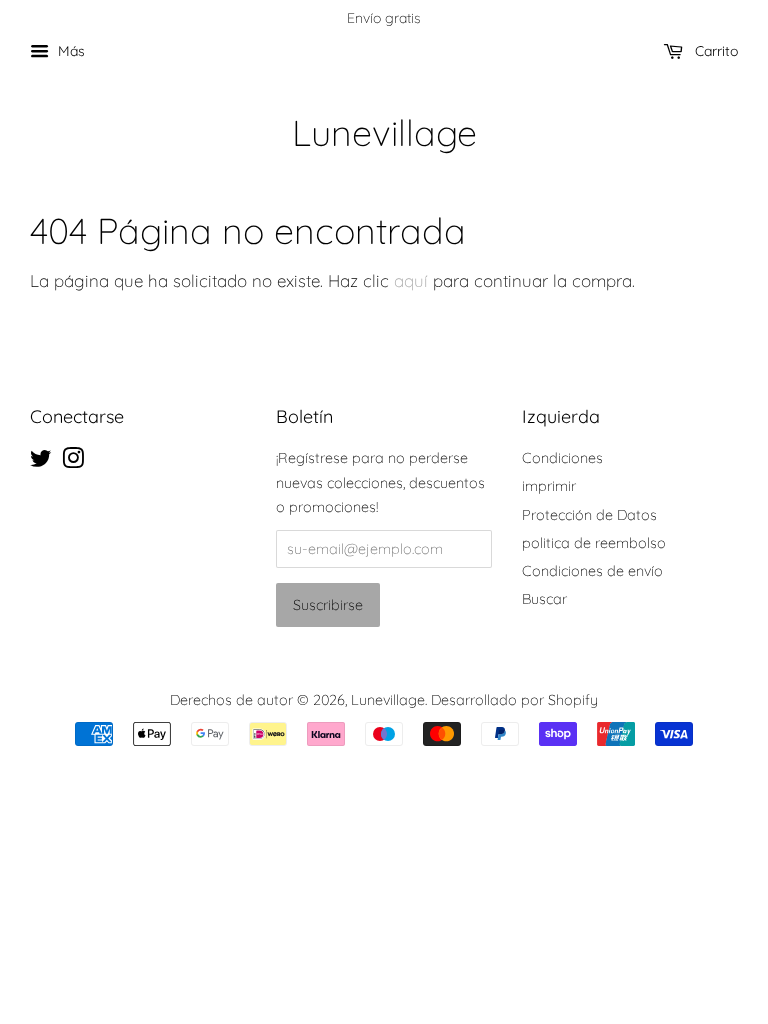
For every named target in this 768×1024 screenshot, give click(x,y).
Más (69, 51)
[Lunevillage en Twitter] (41, 462)
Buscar (544, 599)
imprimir (549, 486)
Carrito (714, 51)
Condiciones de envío (592, 571)
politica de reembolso (594, 543)
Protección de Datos (589, 515)
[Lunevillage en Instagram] (73, 462)
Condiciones (562, 458)
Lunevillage (384, 132)
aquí (411, 280)
